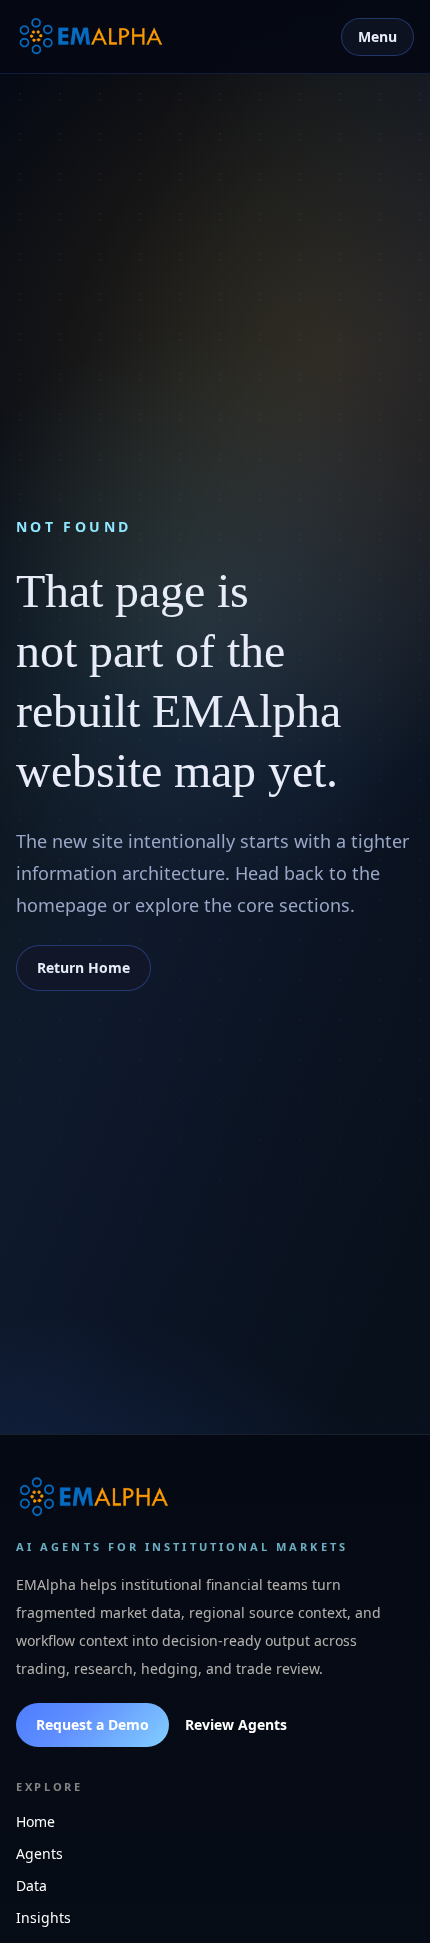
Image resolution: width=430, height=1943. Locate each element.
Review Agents (236, 1724)
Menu (377, 36)
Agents (39, 1853)
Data (31, 1885)
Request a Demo (92, 1724)
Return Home (83, 967)
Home (35, 1821)
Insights (43, 1917)
